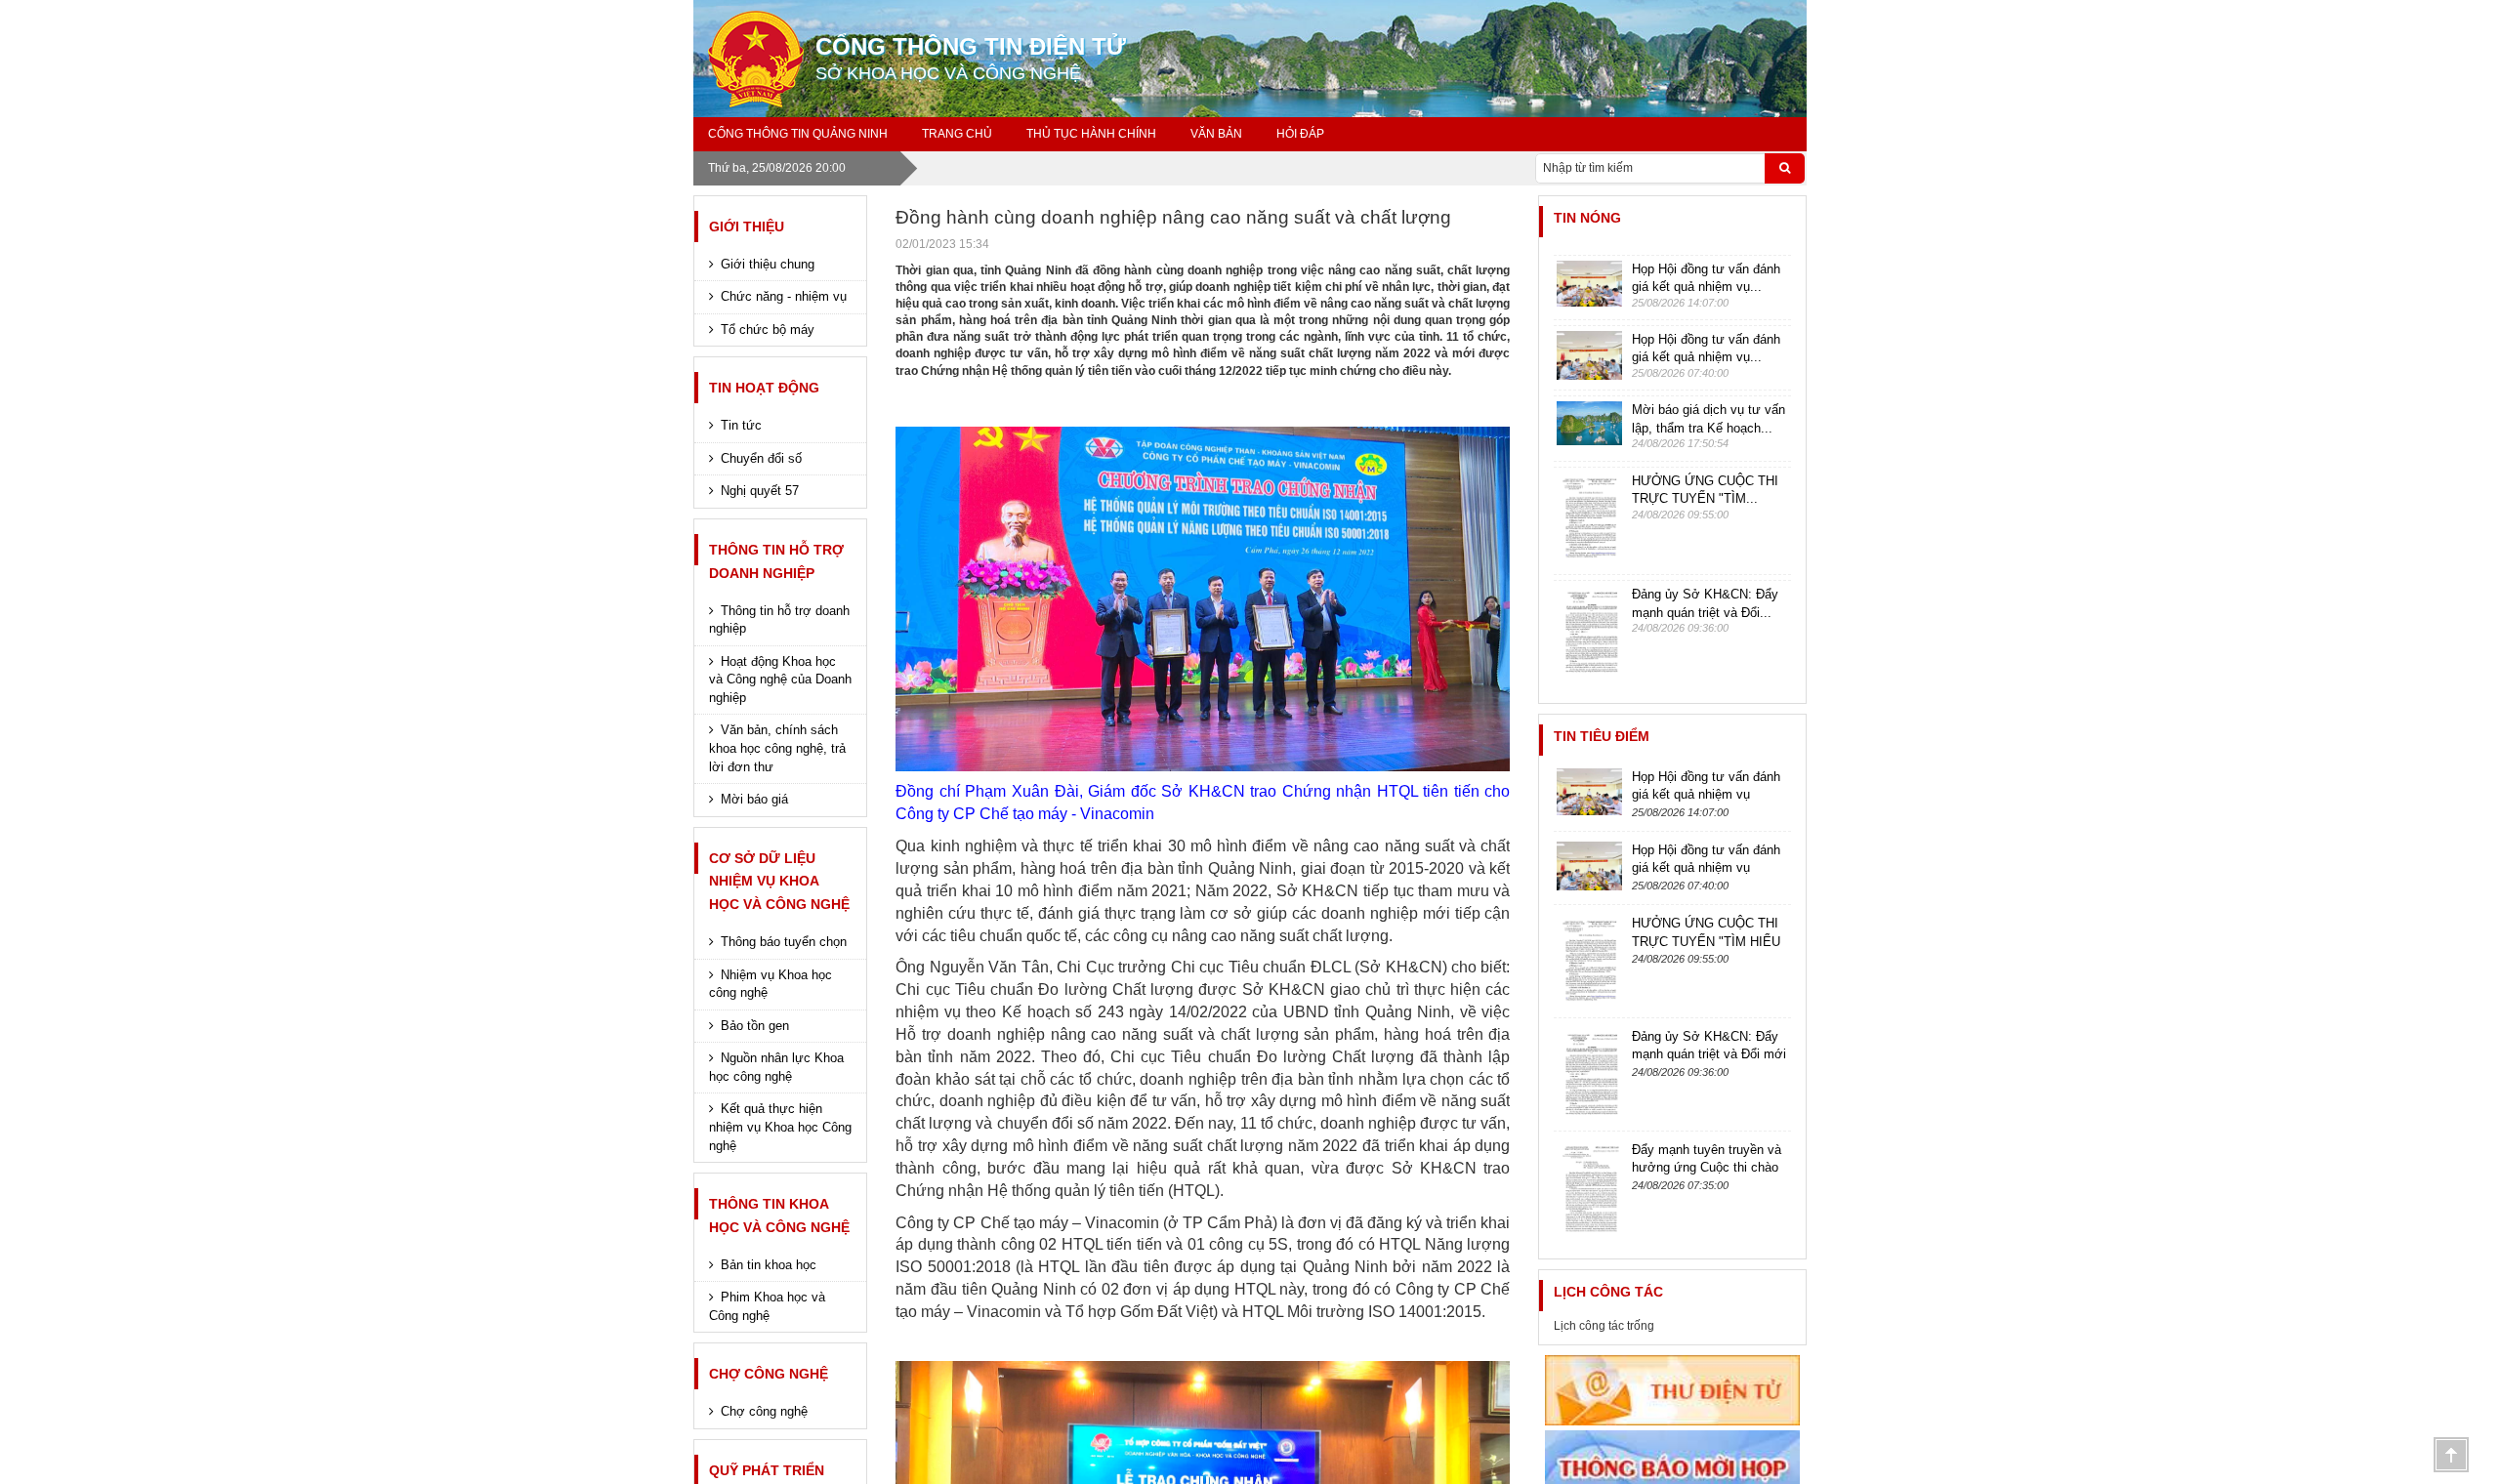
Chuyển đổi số (761, 458)
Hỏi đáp (1300, 134)
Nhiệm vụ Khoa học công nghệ (771, 984)
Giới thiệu (747, 227)
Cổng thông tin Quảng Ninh (798, 134)
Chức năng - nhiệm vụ (784, 296)
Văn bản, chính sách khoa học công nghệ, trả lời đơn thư (777, 748)
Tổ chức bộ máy (768, 330)
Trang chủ (957, 134)
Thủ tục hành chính (1091, 134)
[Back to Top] (2451, 1455)
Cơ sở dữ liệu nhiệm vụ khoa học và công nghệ (779, 882)
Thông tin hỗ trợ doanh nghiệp (779, 620)
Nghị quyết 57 (760, 491)
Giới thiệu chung (768, 264)
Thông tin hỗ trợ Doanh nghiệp (776, 561)
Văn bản (1216, 134)
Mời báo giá (754, 799)
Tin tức (741, 425)
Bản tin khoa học (769, 1265)
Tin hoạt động (764, 388)
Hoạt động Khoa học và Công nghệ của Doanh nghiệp (780, 680)
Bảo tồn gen (755, 1026)
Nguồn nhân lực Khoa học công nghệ (776, 1067)
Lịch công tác (1608, 1292)
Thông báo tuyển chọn (784, 942)
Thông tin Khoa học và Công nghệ (779, 1216)
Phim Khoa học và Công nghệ (767, 1306)
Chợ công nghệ (769, 1374)
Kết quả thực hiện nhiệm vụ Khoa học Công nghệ (780, 1127)
